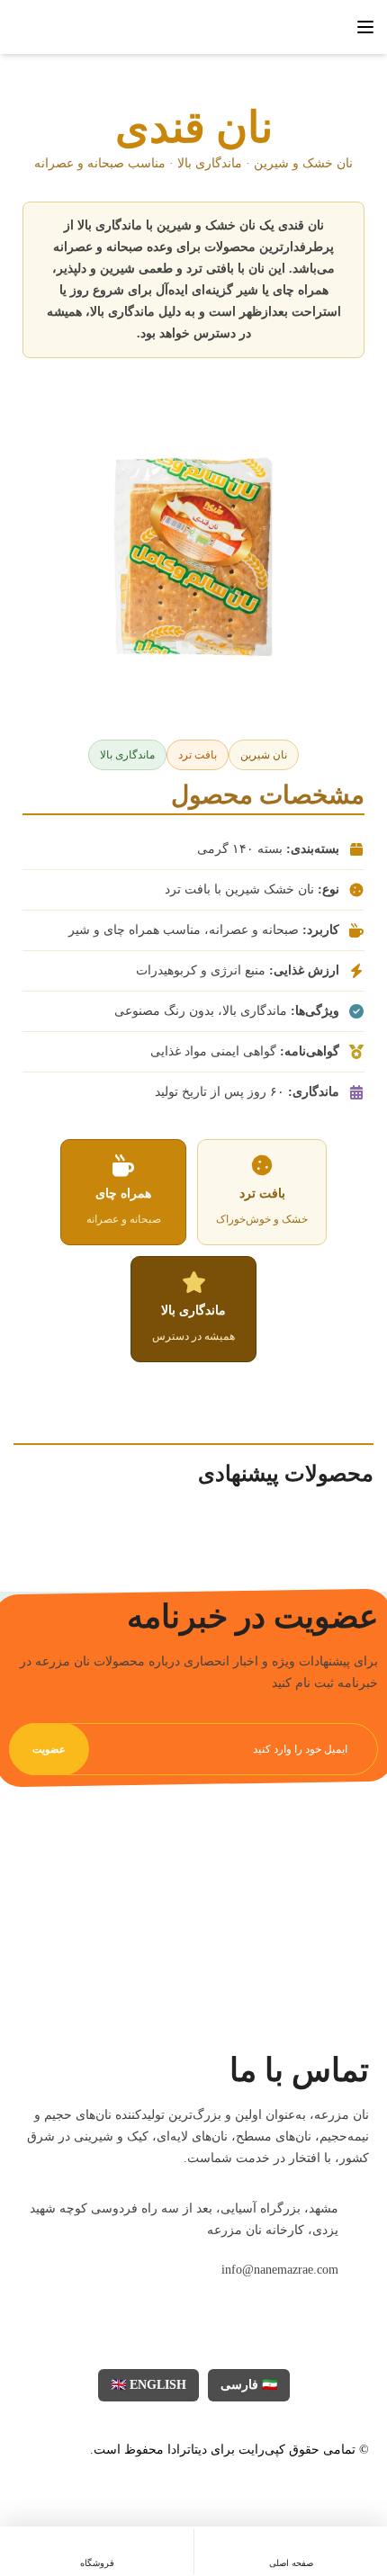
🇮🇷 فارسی (249, 2385)
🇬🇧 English (148, 2385)
